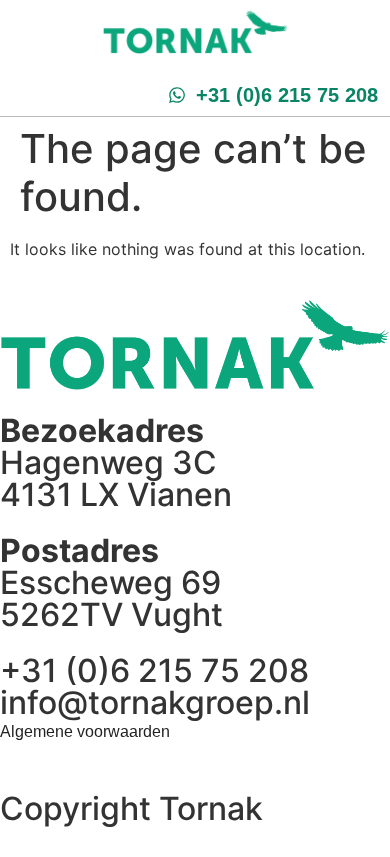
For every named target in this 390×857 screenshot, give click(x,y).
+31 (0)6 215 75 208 (154, 670)
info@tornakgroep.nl (155, 702)
